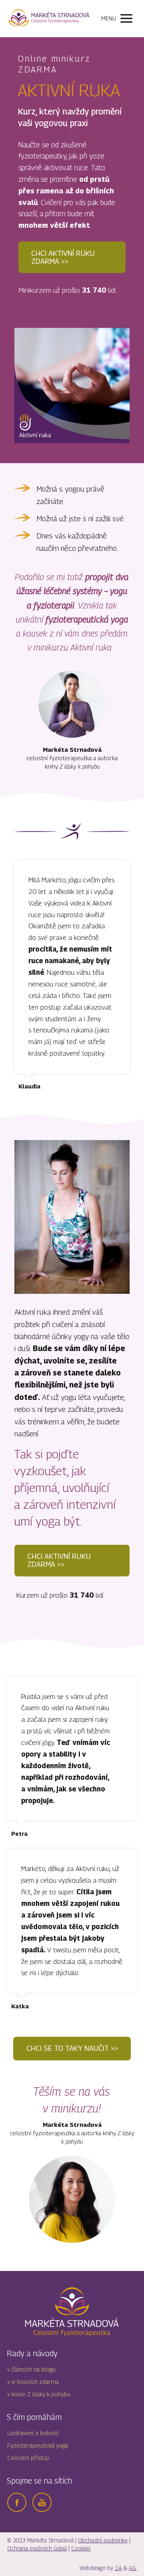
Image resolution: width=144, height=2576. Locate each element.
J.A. (118, 2568)
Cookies (81, 2548)
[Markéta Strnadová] (49, 19)
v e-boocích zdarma (33, 2381)
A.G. (133, 2568)
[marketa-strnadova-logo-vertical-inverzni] (72, 2312)
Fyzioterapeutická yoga (38, 2445)
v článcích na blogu (31, 2369)
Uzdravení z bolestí (33, 2433)
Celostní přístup (28, 2458)
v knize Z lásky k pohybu (39, 2394)
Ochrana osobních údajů (37, 2548)
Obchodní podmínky (103, 2540)
